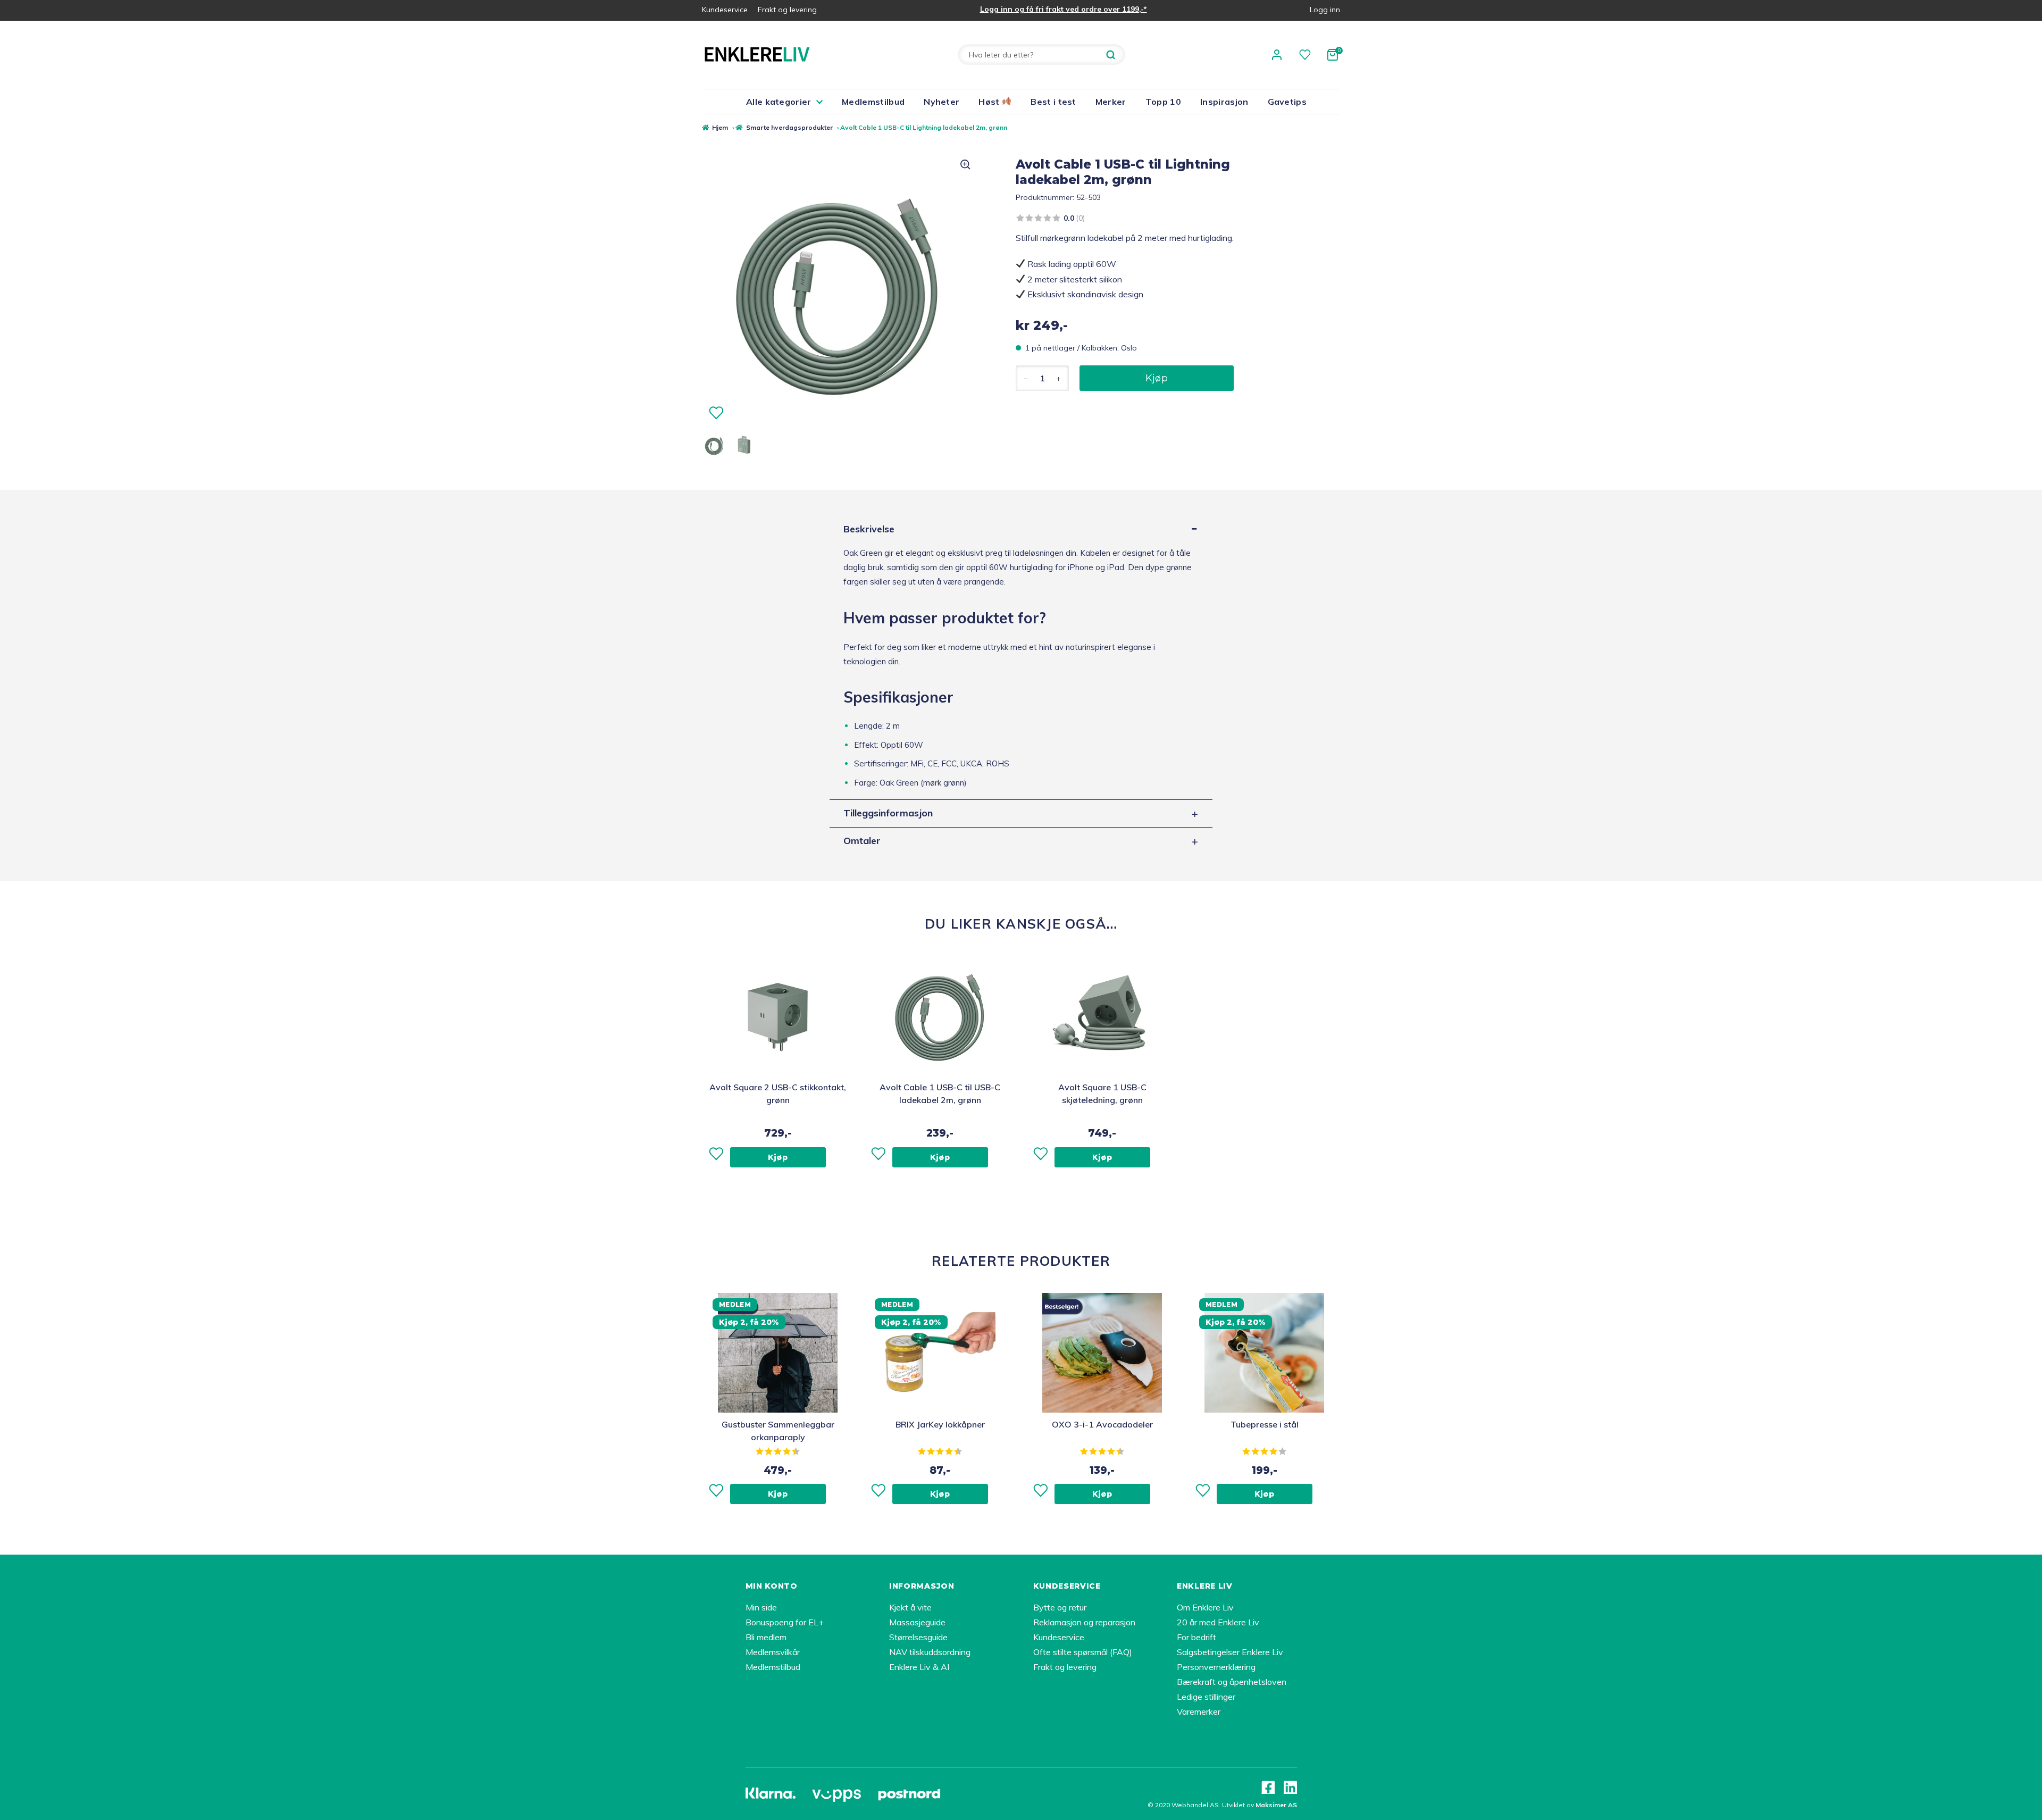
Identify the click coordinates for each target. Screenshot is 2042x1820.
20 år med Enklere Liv (1218, 1622)
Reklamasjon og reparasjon (1084, 1622)
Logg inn (1325, 10)
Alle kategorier (779, 102)
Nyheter (942, 102)
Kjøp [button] (778, 1157)
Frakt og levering (787, 10)
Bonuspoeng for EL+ (785, 1622)
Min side (761, 1607)
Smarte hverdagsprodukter (789, 127)
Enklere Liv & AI (919, 1667)
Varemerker (1199, 1712)
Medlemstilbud (873, 102)
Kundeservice (725, 10)
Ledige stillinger (1206, 1697)
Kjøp (1157, 378)
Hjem (720, 127)
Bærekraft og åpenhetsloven (1232, 1682)
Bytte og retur (1060, 1607)
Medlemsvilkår (773, 1652)
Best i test (1053, 102)
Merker (1111, 102)
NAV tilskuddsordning (930, 1652)
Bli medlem (766, 1637)
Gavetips (1287, 102)
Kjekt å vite (910, 1607)
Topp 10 (1163, 102)
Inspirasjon (1224, 102)
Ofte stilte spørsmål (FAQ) (1083, 1652)
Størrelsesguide (918, 1637)
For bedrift (1196, 1637)
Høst (990, 102)
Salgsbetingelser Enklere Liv (1230, 1652)
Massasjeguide (917, 1622)
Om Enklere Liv (1205, 1607)
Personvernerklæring (1216, 1667)
